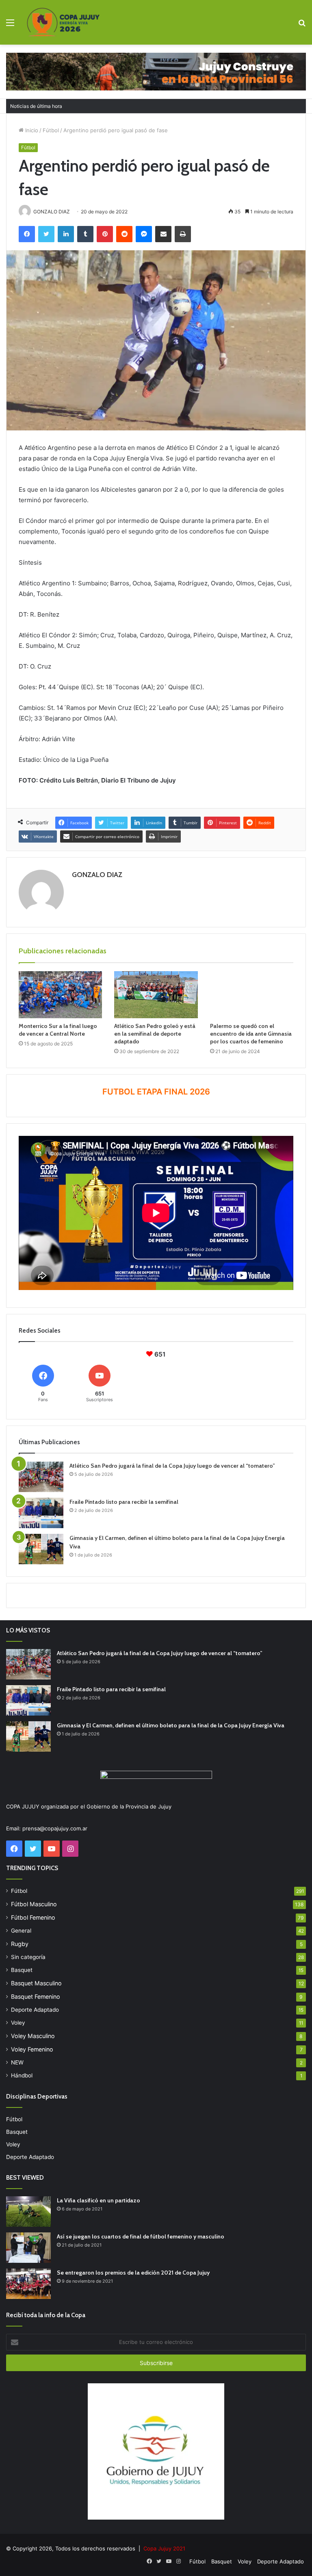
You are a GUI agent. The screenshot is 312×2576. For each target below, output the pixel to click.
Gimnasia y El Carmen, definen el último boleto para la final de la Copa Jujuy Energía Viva (171, 1725)
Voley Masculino (33, 2036)
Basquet (22, 1970)
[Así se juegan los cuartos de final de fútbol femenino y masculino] (28, 2248)
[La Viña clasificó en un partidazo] (28, 2212)
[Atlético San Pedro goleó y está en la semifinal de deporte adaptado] (156, 995)
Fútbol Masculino (34, 1904)
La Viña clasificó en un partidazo (99, 2200)
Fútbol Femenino (33, 1917)
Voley (18, 2023)
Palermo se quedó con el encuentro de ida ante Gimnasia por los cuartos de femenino (251, 1034)
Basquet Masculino (36, 1983)
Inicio (31, 130)
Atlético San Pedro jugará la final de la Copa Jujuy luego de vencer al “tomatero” (172, 1466)
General (21, 1931)
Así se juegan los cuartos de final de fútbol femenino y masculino (141, 2236)
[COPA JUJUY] (63, 22)
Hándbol (22, 2075)
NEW (17, 2062)
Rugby (20, 1944)
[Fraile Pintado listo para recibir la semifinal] (41, 1513)
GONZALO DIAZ (97, 875)
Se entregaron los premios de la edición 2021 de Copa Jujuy (133, 2273)
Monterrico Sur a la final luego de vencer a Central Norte (58, 1030)
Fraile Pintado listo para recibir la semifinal (124, 1502)
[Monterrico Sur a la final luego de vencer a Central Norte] (60, 995)
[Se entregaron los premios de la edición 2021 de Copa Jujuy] (28, 2284)
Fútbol (51, 130)
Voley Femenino (32, 2049)
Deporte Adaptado (35, 2010)
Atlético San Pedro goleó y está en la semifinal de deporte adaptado (155, 1034)
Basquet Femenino (36, 1997)
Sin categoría (28, 1957)
